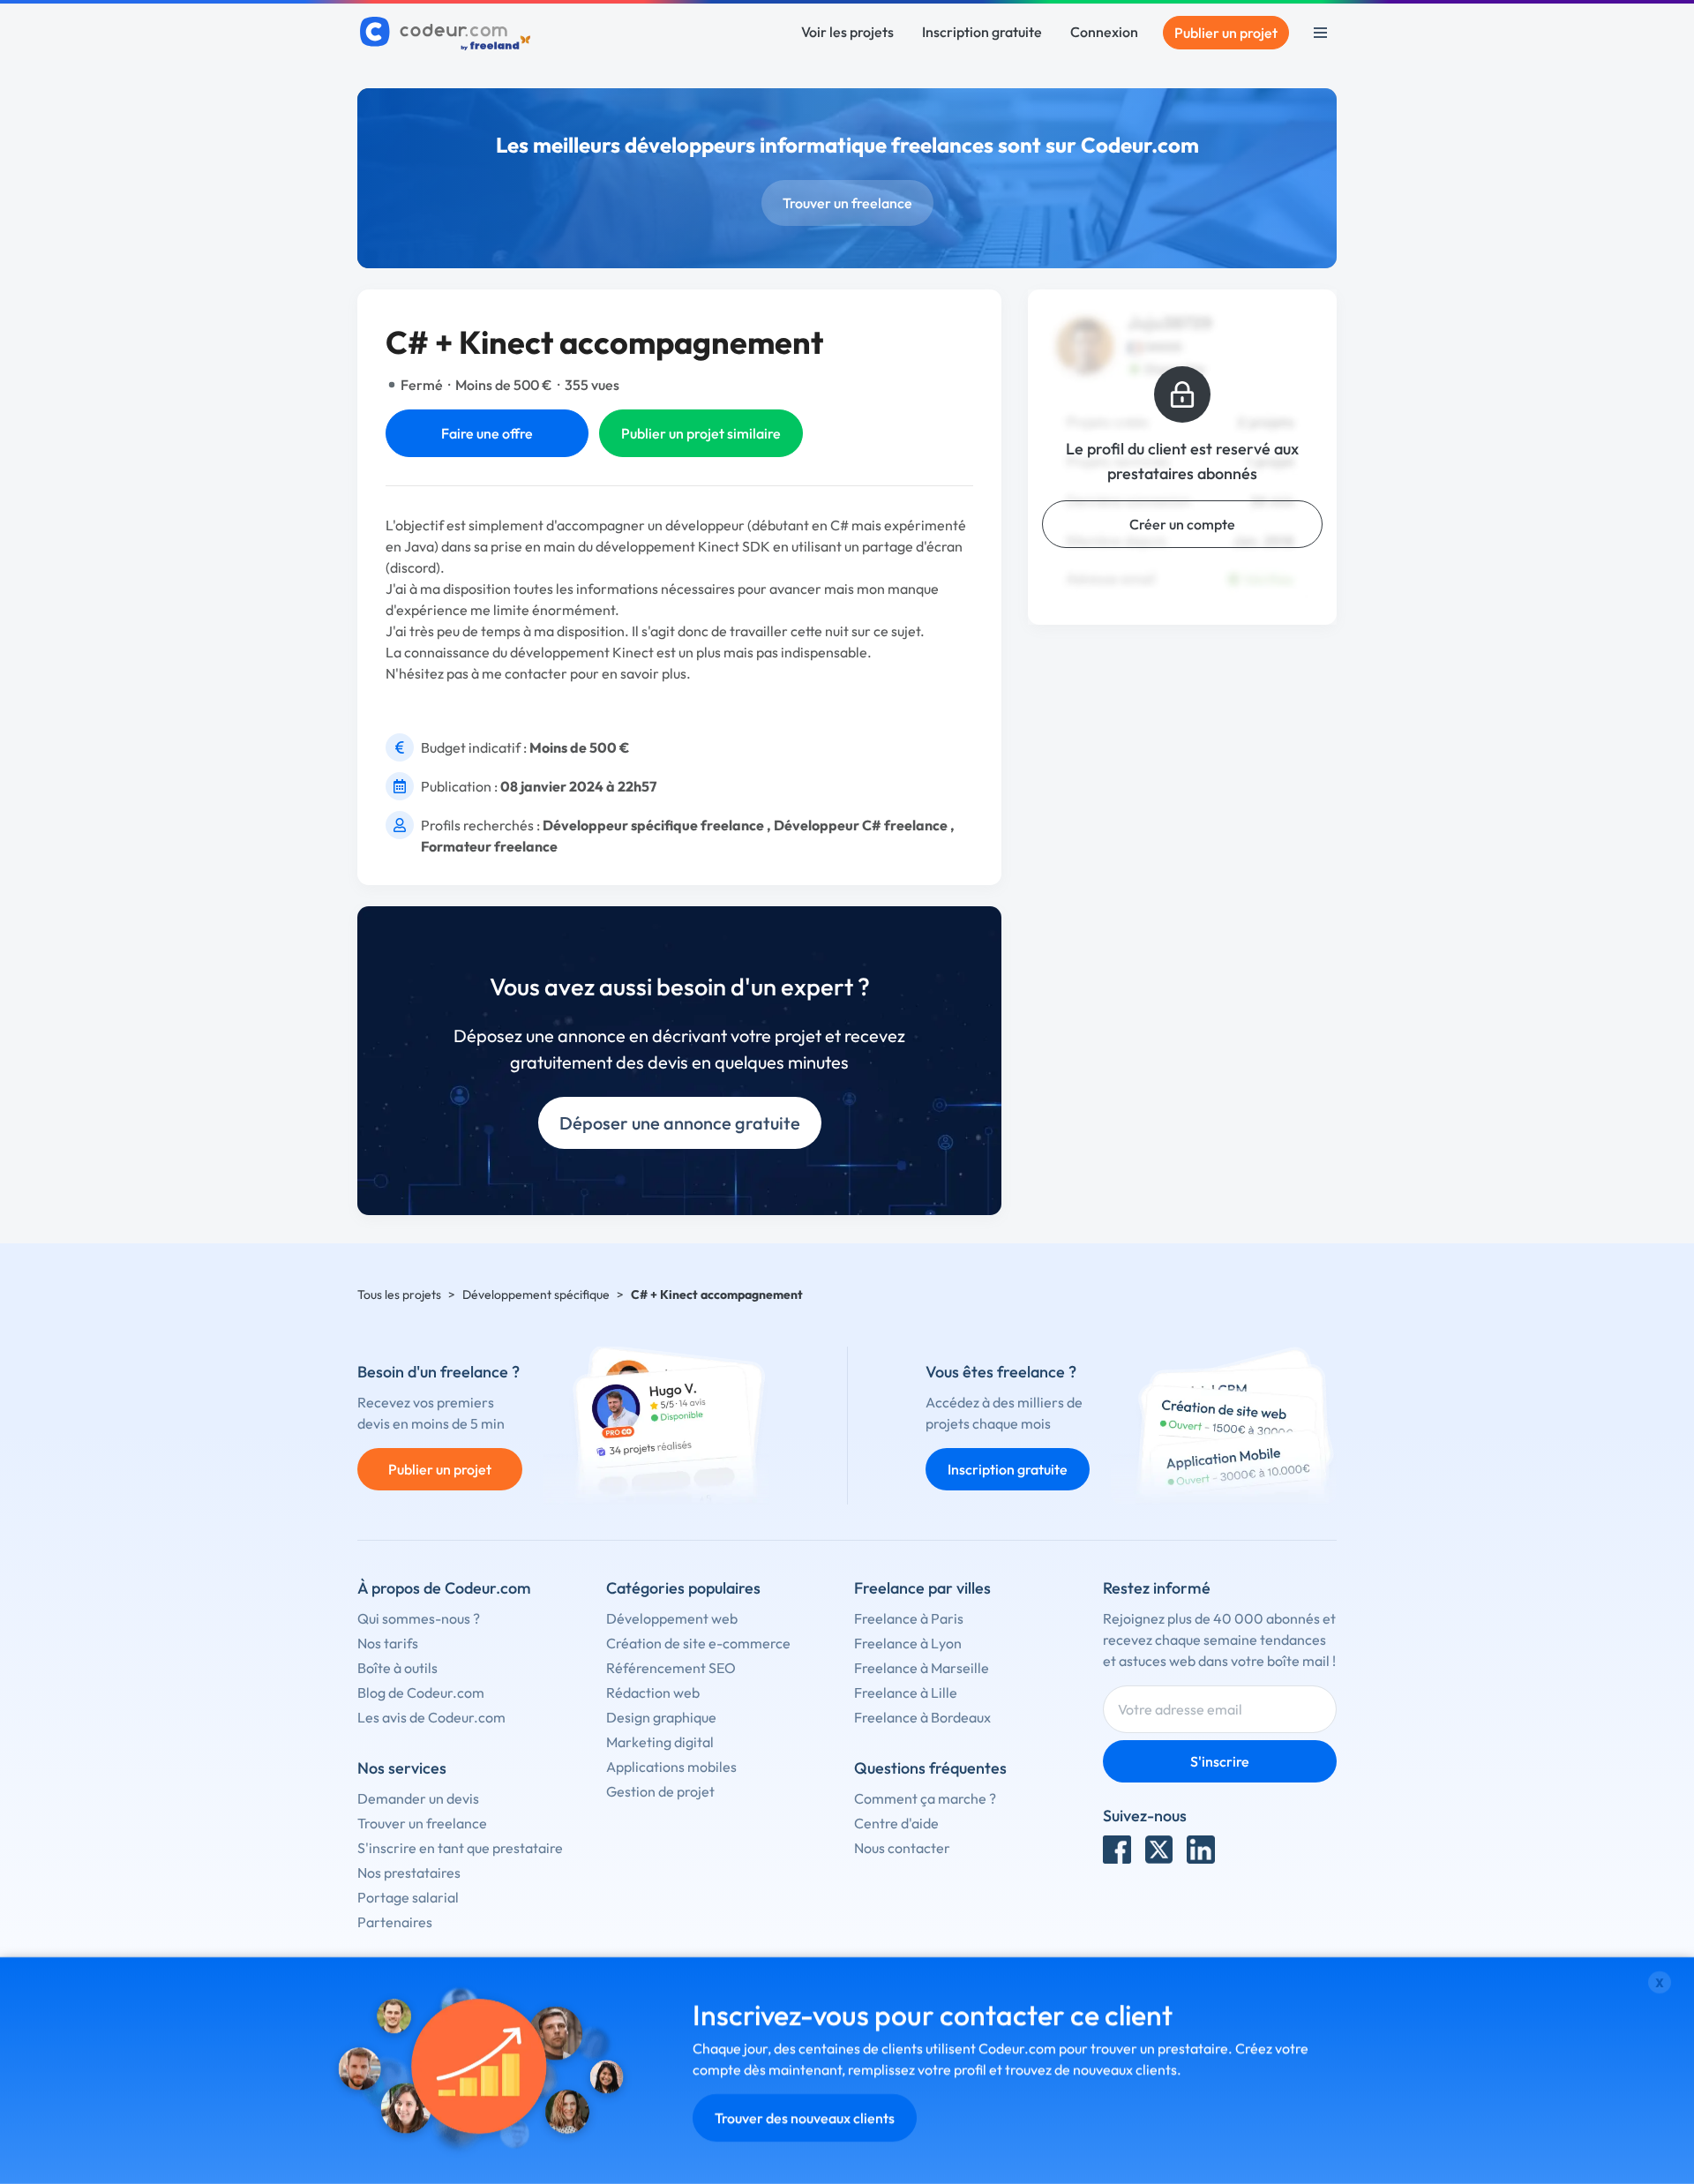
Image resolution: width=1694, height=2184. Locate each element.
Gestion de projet (660, 1791)
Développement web (672, 1618)
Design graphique (661, 1717)
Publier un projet (1226, 33)
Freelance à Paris (909, 1618)
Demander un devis (418, 1798)
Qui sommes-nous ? (419, 1618)
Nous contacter (902, 1848)
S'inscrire (1220, 1761)
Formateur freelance (489, 846)
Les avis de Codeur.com (431, 1717)
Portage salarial (408, 1897)
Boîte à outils (397, 1668)
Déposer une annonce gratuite (680, 1123)
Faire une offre (487, 433)
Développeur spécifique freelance (653, 825)
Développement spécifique (536, 1295)
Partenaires (395, 1922)
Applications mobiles (671, 1767)
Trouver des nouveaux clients (805, 2118)
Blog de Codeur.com (421, 1692)
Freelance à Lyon (908, 1643)
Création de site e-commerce (698, 1643)
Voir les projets (847, 32)
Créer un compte (1182, 524)
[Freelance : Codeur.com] (448, 33)
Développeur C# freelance (861, 825)
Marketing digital (660, 1742)
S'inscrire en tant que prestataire (460, 1848)
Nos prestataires (409, 1873)
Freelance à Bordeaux (922, 1717)
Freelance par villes (922, 1588)
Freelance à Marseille (922, 1668)
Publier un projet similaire (701, 433)
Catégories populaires (683, 1588)
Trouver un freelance (847, 203)
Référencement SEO (671, 1668)
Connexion (1104, 32)
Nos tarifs (388, 1643)
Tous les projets (399, 1295)
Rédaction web (653, 1692)
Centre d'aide (896, 1823)
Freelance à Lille (906, 1692)
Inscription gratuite (982, 32)
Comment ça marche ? (925, 1798)
